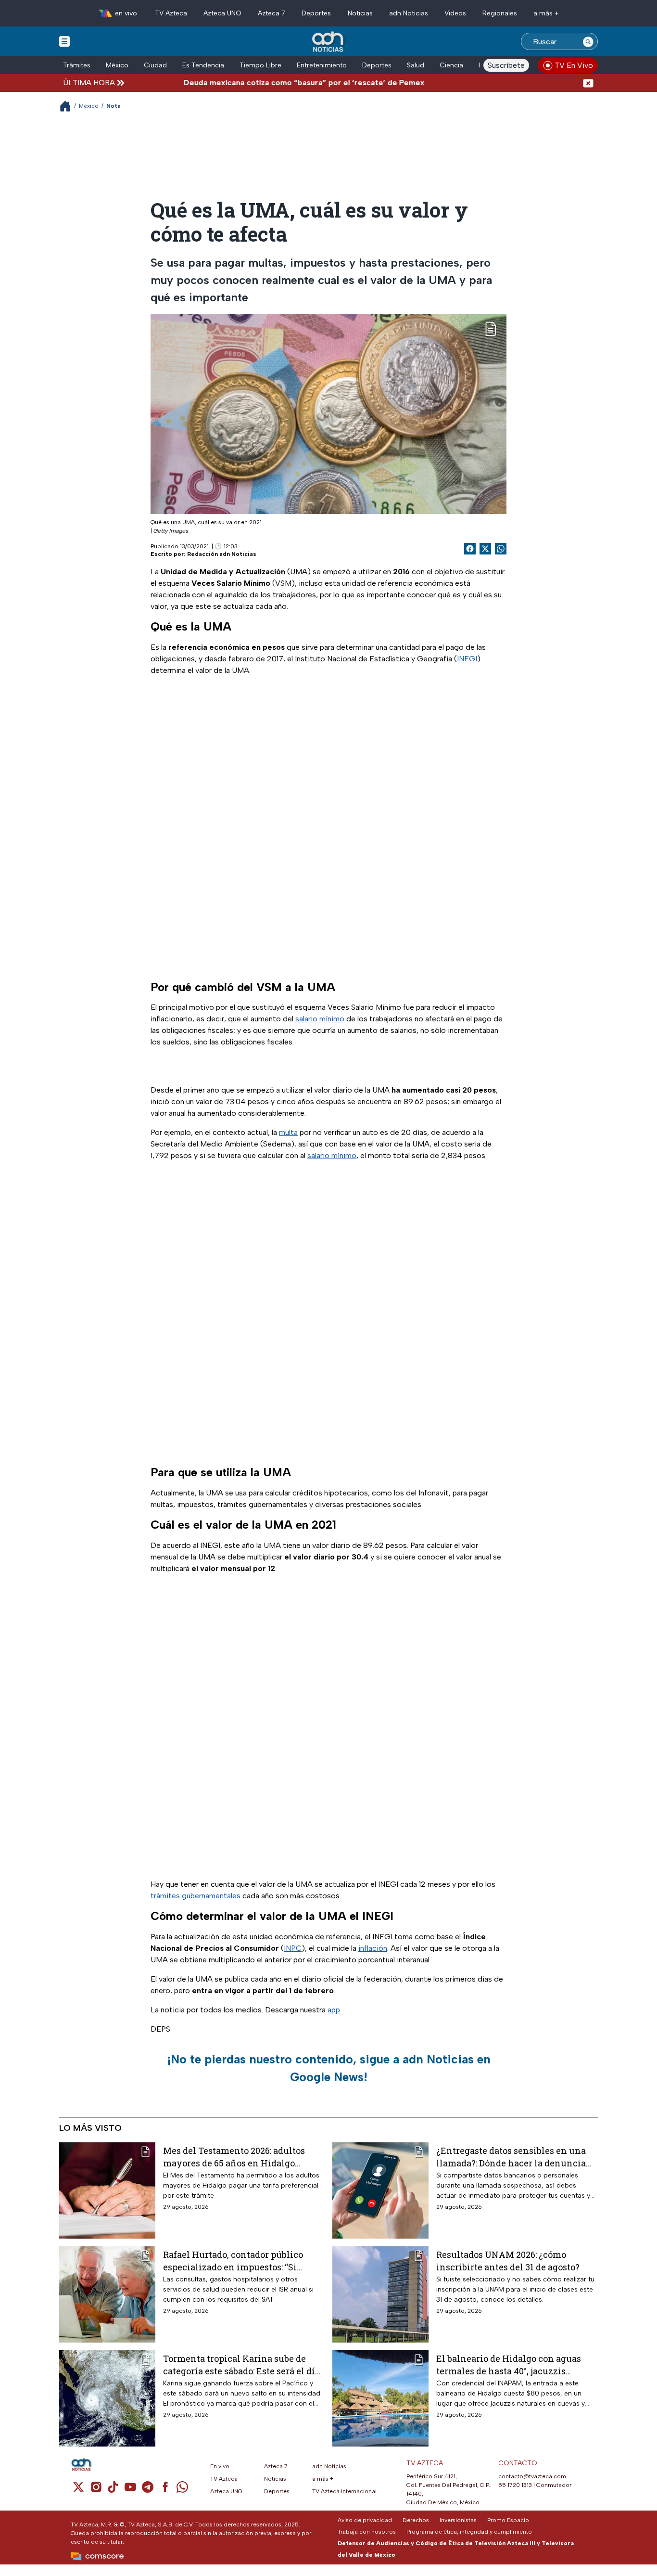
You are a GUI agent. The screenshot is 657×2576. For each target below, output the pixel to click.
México (117, 65)
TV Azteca (171, 13)
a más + (546, 13)
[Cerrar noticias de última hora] (588, 83)
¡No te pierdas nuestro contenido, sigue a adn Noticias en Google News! (329, 2068)
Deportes (316, 13)
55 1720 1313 (515, 2485)
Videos (455, 13)
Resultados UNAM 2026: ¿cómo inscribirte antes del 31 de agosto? (508, 2260)
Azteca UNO (222, 13)
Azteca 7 (272, 13)
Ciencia (451, 65)
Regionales (500, 13)
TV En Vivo (574, 65)
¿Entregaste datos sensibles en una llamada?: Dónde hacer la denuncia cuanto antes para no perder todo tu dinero (511, 2157)
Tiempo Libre (260, 65)
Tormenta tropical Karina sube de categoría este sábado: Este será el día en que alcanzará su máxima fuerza (241, 2364)
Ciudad (155, 65)
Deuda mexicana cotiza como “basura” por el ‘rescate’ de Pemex (264, 83)
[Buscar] (588, 41)
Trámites (77, 65)
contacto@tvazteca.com (532, 2476)
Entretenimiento (322, 65)
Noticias (360, 13)
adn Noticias (409, 13)
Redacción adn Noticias (222, 554)
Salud (416, 65)
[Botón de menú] (64, 41)
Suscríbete (506, 65)
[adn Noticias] (329, 42)
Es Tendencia (203, 65)
